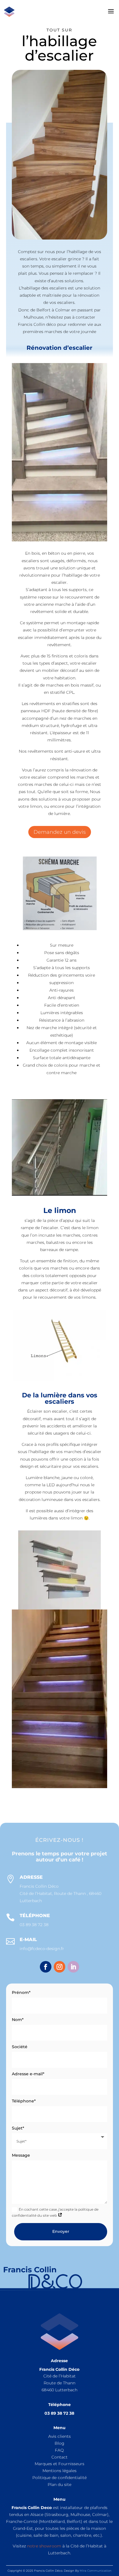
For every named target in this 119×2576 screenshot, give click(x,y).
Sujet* (18, 2128)
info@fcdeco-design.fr (42, 1949)
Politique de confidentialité (59, 2478)
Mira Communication (96, 2571)
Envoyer (61, 2231)
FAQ (59, 2450)
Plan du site (59, 2485)
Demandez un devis (60, 832)
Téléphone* (24, 2101)
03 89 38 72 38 (34, 1925)
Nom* (18, 2020)
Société (20, 2047)
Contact (59, 2457)
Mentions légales (59, 2471)
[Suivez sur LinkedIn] (73, 1967)
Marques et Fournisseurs (59, 2464)
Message (21, 2155)
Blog (59, 2443)
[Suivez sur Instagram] (59, 1967)
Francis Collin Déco (39, 1886)
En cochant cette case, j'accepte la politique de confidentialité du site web (55, 2212)
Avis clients (59, 2436)
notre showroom (44, 2546)
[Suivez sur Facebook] (46, 1967)
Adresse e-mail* (28, 2074)
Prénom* (21, 1992)
